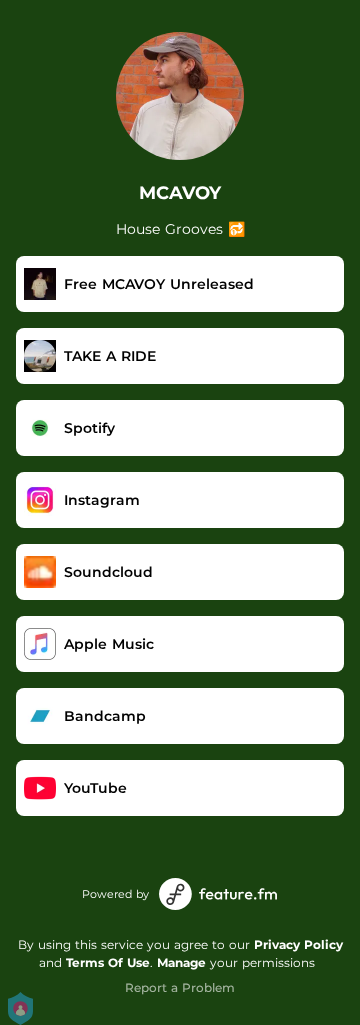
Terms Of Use (108, 962)
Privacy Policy (298, 944)
